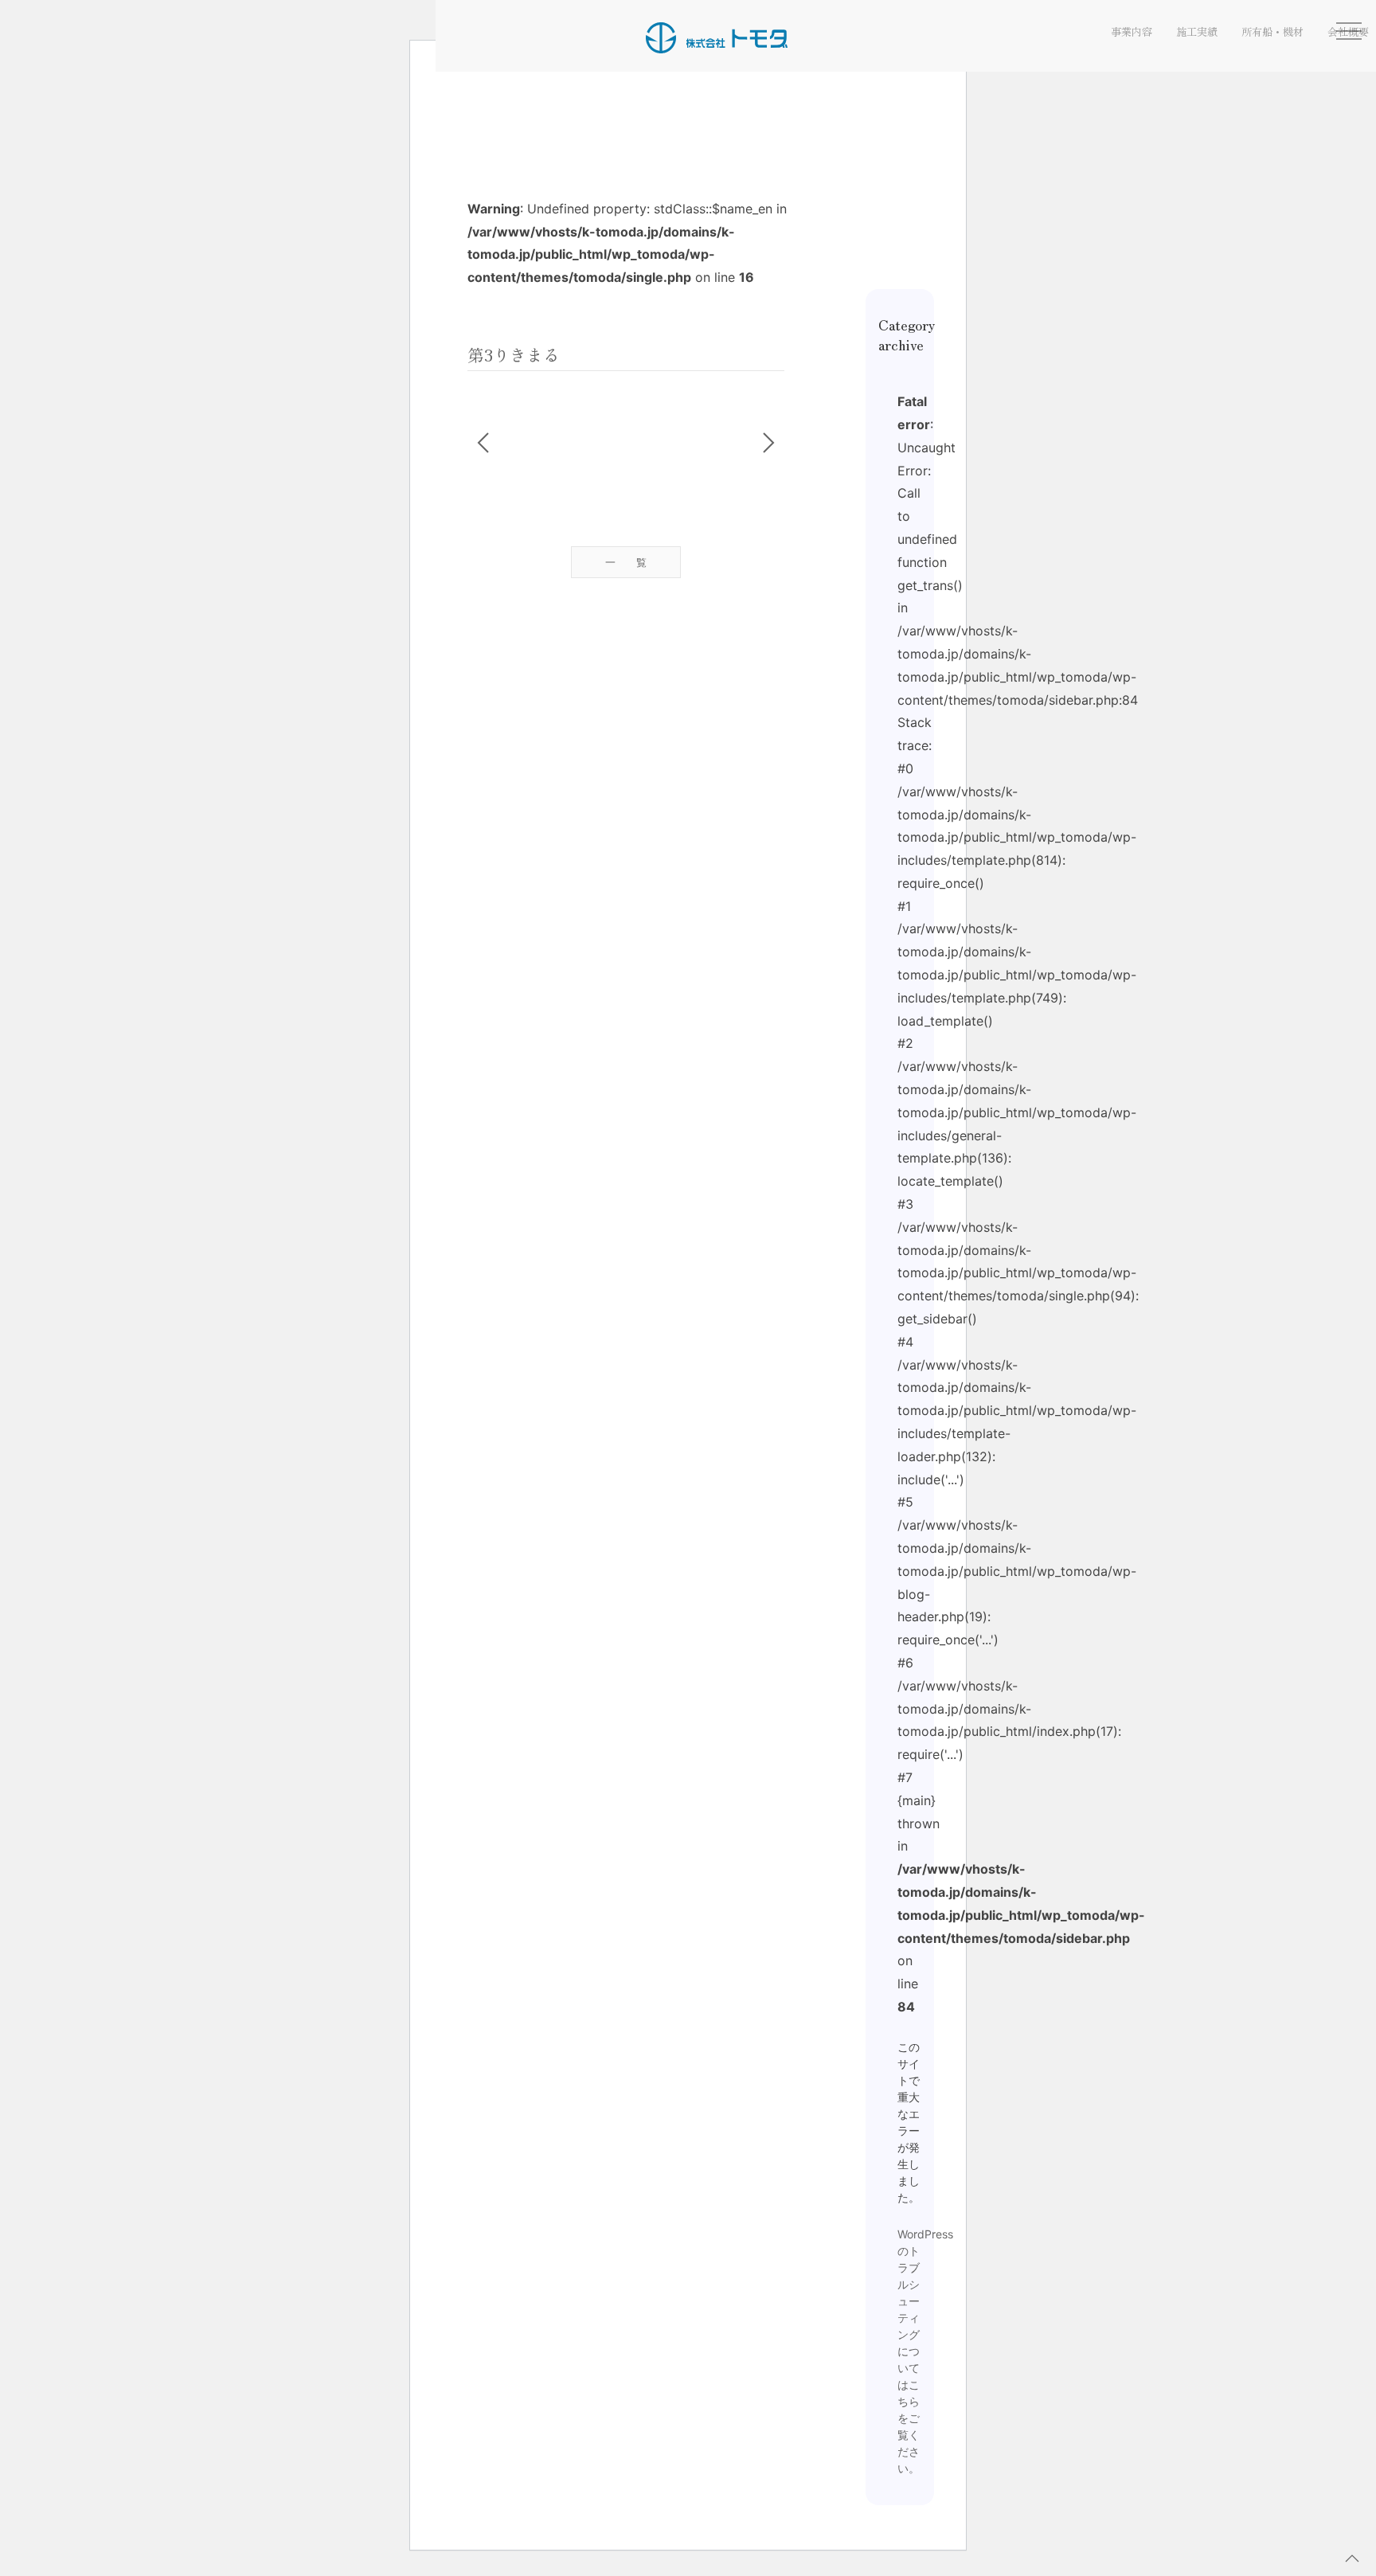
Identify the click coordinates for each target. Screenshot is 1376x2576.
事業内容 (1132, 31)
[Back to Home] (717, 37)
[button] (1352, 2558)
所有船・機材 (1272, 31)
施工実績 (1197, 31)
